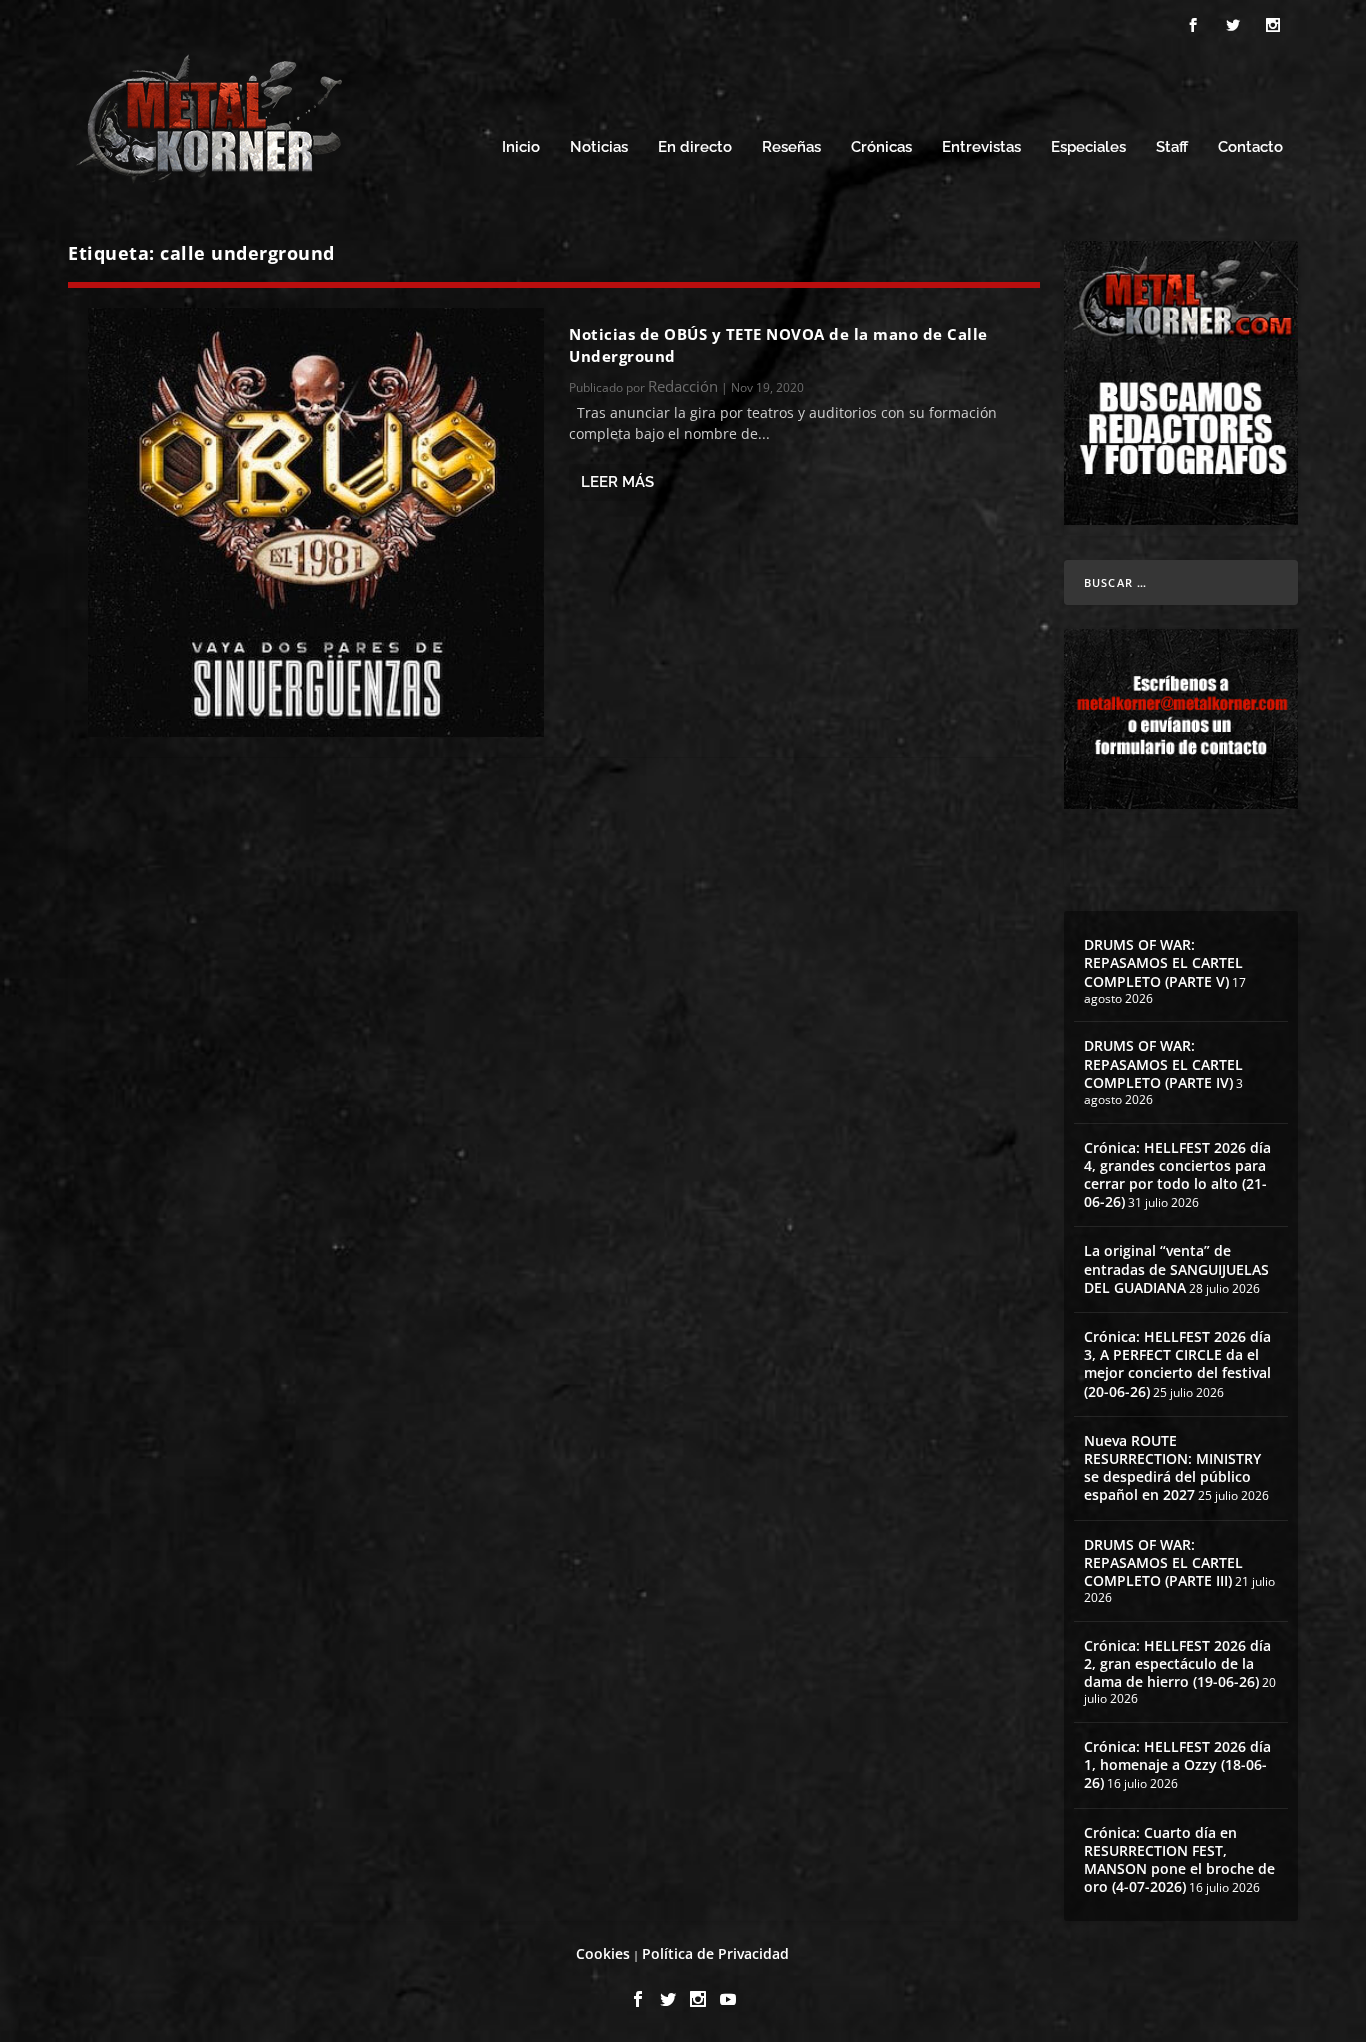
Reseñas (791, 147)
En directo (695, 147)
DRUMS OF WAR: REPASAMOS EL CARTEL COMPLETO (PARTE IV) (1163, 1063)
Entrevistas (981, 147)
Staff (1172, 147)
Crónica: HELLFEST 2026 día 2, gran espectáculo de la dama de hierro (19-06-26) (1177, 1663)
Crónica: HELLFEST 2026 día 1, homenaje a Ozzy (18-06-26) (1177, 1764)
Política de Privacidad (715, 1953)
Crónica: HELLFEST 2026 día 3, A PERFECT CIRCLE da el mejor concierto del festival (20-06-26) (1177, 1364)
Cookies (603, 1953)
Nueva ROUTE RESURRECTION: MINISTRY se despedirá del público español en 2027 (1172, 1468)
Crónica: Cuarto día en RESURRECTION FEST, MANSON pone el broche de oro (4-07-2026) (1179, 1860)
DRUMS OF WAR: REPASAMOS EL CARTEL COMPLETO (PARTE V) (1163, 962)
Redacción (683, 386)
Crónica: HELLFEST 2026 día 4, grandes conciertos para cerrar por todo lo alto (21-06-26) (1177, 1175)
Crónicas (881, 147)
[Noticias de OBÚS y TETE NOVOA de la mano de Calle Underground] (316, 522)
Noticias (599, 147)
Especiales (1088, 147)
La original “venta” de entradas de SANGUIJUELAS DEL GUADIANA (1176, 1268)
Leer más (617, 482)
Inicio (521, 147)
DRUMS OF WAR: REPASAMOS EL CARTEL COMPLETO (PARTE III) (1163, 1562)
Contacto (1250, 147)
